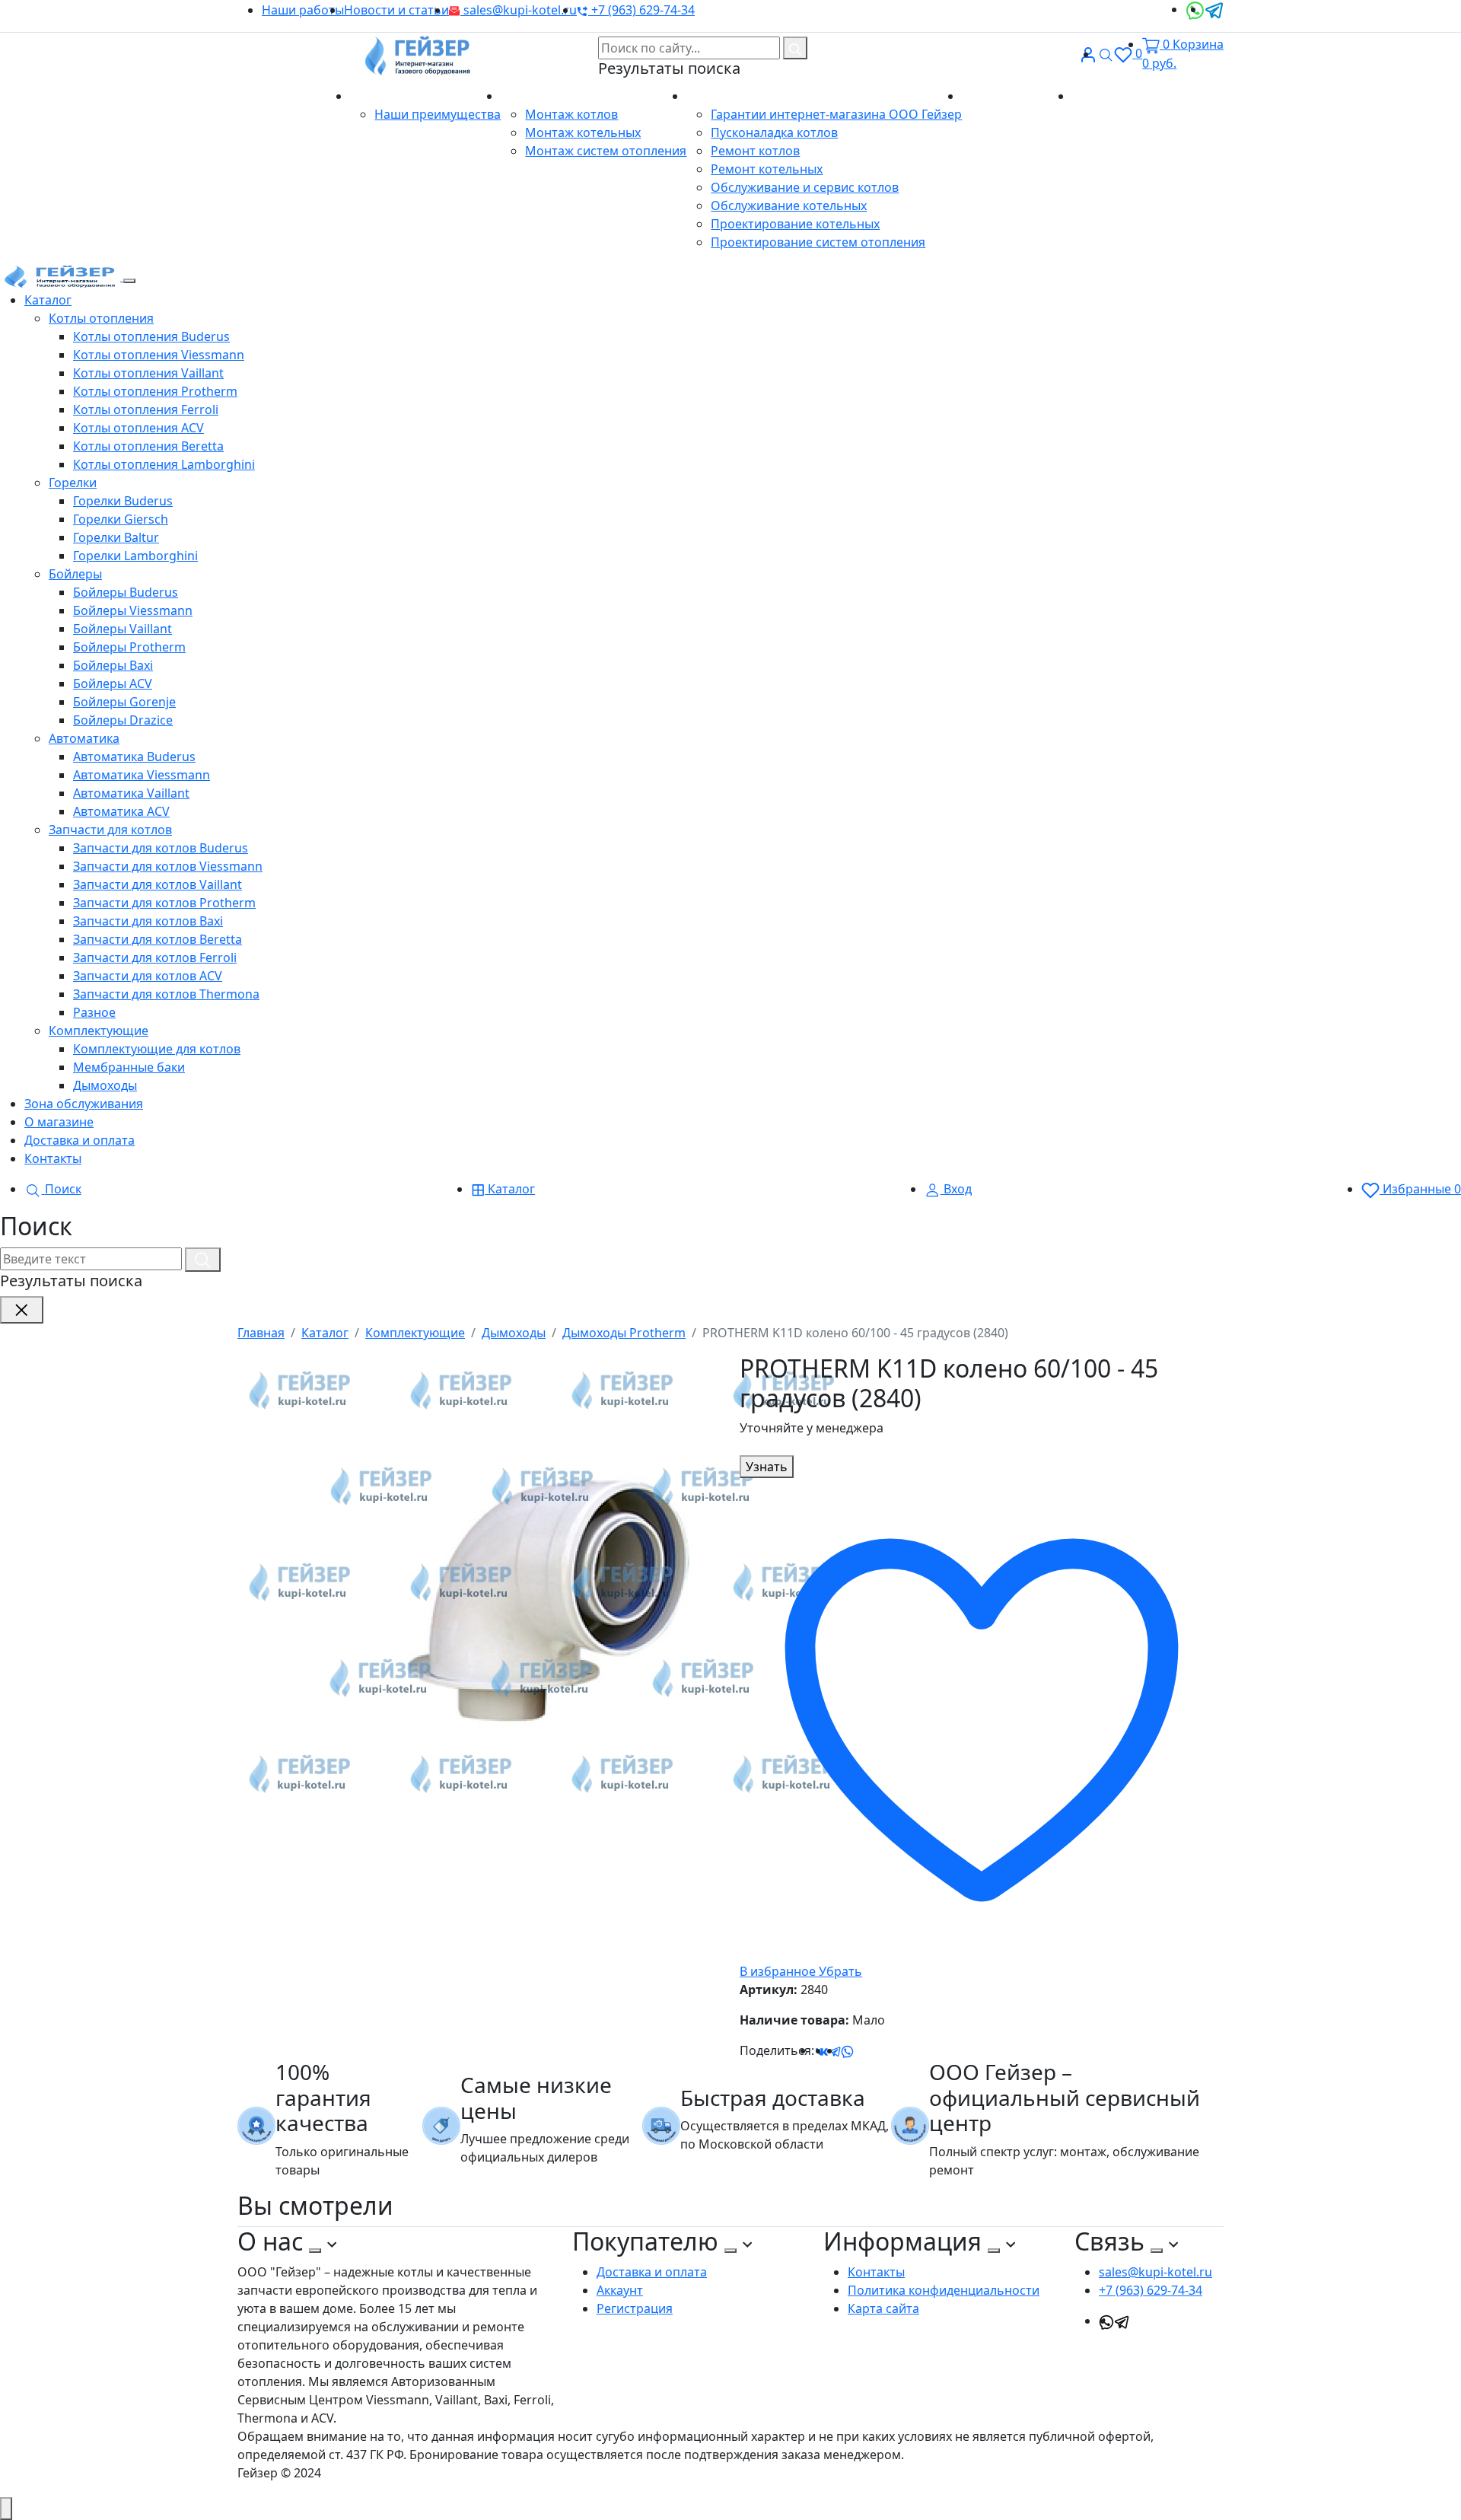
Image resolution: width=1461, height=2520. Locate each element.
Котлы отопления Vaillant (148, 373)
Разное (94, 1012)
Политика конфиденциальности (944, 2290)
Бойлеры (75, 574)
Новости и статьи (396, 10)
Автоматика (84, 738)
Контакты (1101, 96)
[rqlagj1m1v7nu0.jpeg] (542, 1582)
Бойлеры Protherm (129, 647)
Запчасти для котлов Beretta (158, 939)
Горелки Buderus (123, 501)
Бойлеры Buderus (126, 592)
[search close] (22, 1310)
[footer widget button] (315, 2251)
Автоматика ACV (121, 811)
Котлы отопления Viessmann (159, 355)
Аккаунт (620, 2290)
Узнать (767, 1467)
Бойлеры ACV (113, 683)
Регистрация (635, 2308)
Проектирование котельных (795, 224)
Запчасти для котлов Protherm (164, 903)
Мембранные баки (129, 1067)
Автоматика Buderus (134, 757)
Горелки (73, 483)
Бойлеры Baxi (113, 665)
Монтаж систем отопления (606, 151)
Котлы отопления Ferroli (146, 409)
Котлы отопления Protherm (155, 391)
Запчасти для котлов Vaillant (158, 884)
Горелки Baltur (116, 537)
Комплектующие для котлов (157, 1049)
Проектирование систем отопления (818, 242)
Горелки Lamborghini (135, 556)
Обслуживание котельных (789, 205)
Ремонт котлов (755, 151)
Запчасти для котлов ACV (148, 976)
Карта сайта (883, 2308)
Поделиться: (777, 2050)
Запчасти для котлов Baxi (148, 921)
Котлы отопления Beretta (148, 446)
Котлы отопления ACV (138, 428)
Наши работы (303, 10)
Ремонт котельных (767, 169)
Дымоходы (105, 1085)
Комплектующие (99, 1031)
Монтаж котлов (571, 114)
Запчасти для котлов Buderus (161, 848)
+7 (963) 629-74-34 (641, 10)
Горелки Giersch (121, 519)
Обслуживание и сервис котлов (805, 187)
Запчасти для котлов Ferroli (155, 957)
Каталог (48, 300)
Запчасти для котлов (110, 830)
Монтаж (527, 96)
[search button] (795, 48)
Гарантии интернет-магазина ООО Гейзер (836, 114)
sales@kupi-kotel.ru (519, 10)
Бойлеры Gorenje (124, 702)
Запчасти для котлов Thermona (166, 994)
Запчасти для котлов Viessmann (168, 866)
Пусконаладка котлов (774, 132)
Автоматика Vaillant (131, 793)
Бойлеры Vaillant (123, 629)
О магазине (386, 96)
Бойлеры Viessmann (133, 610)
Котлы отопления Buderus (151, 336)
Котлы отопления (101, 318)
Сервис (709, 96)
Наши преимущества (438, 114)
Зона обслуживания (84, 1104)
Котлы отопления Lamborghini (164, 464)
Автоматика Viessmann (142, 775)
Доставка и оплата (1017, 96)
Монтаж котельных (583, 132)
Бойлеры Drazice (123, 720)
